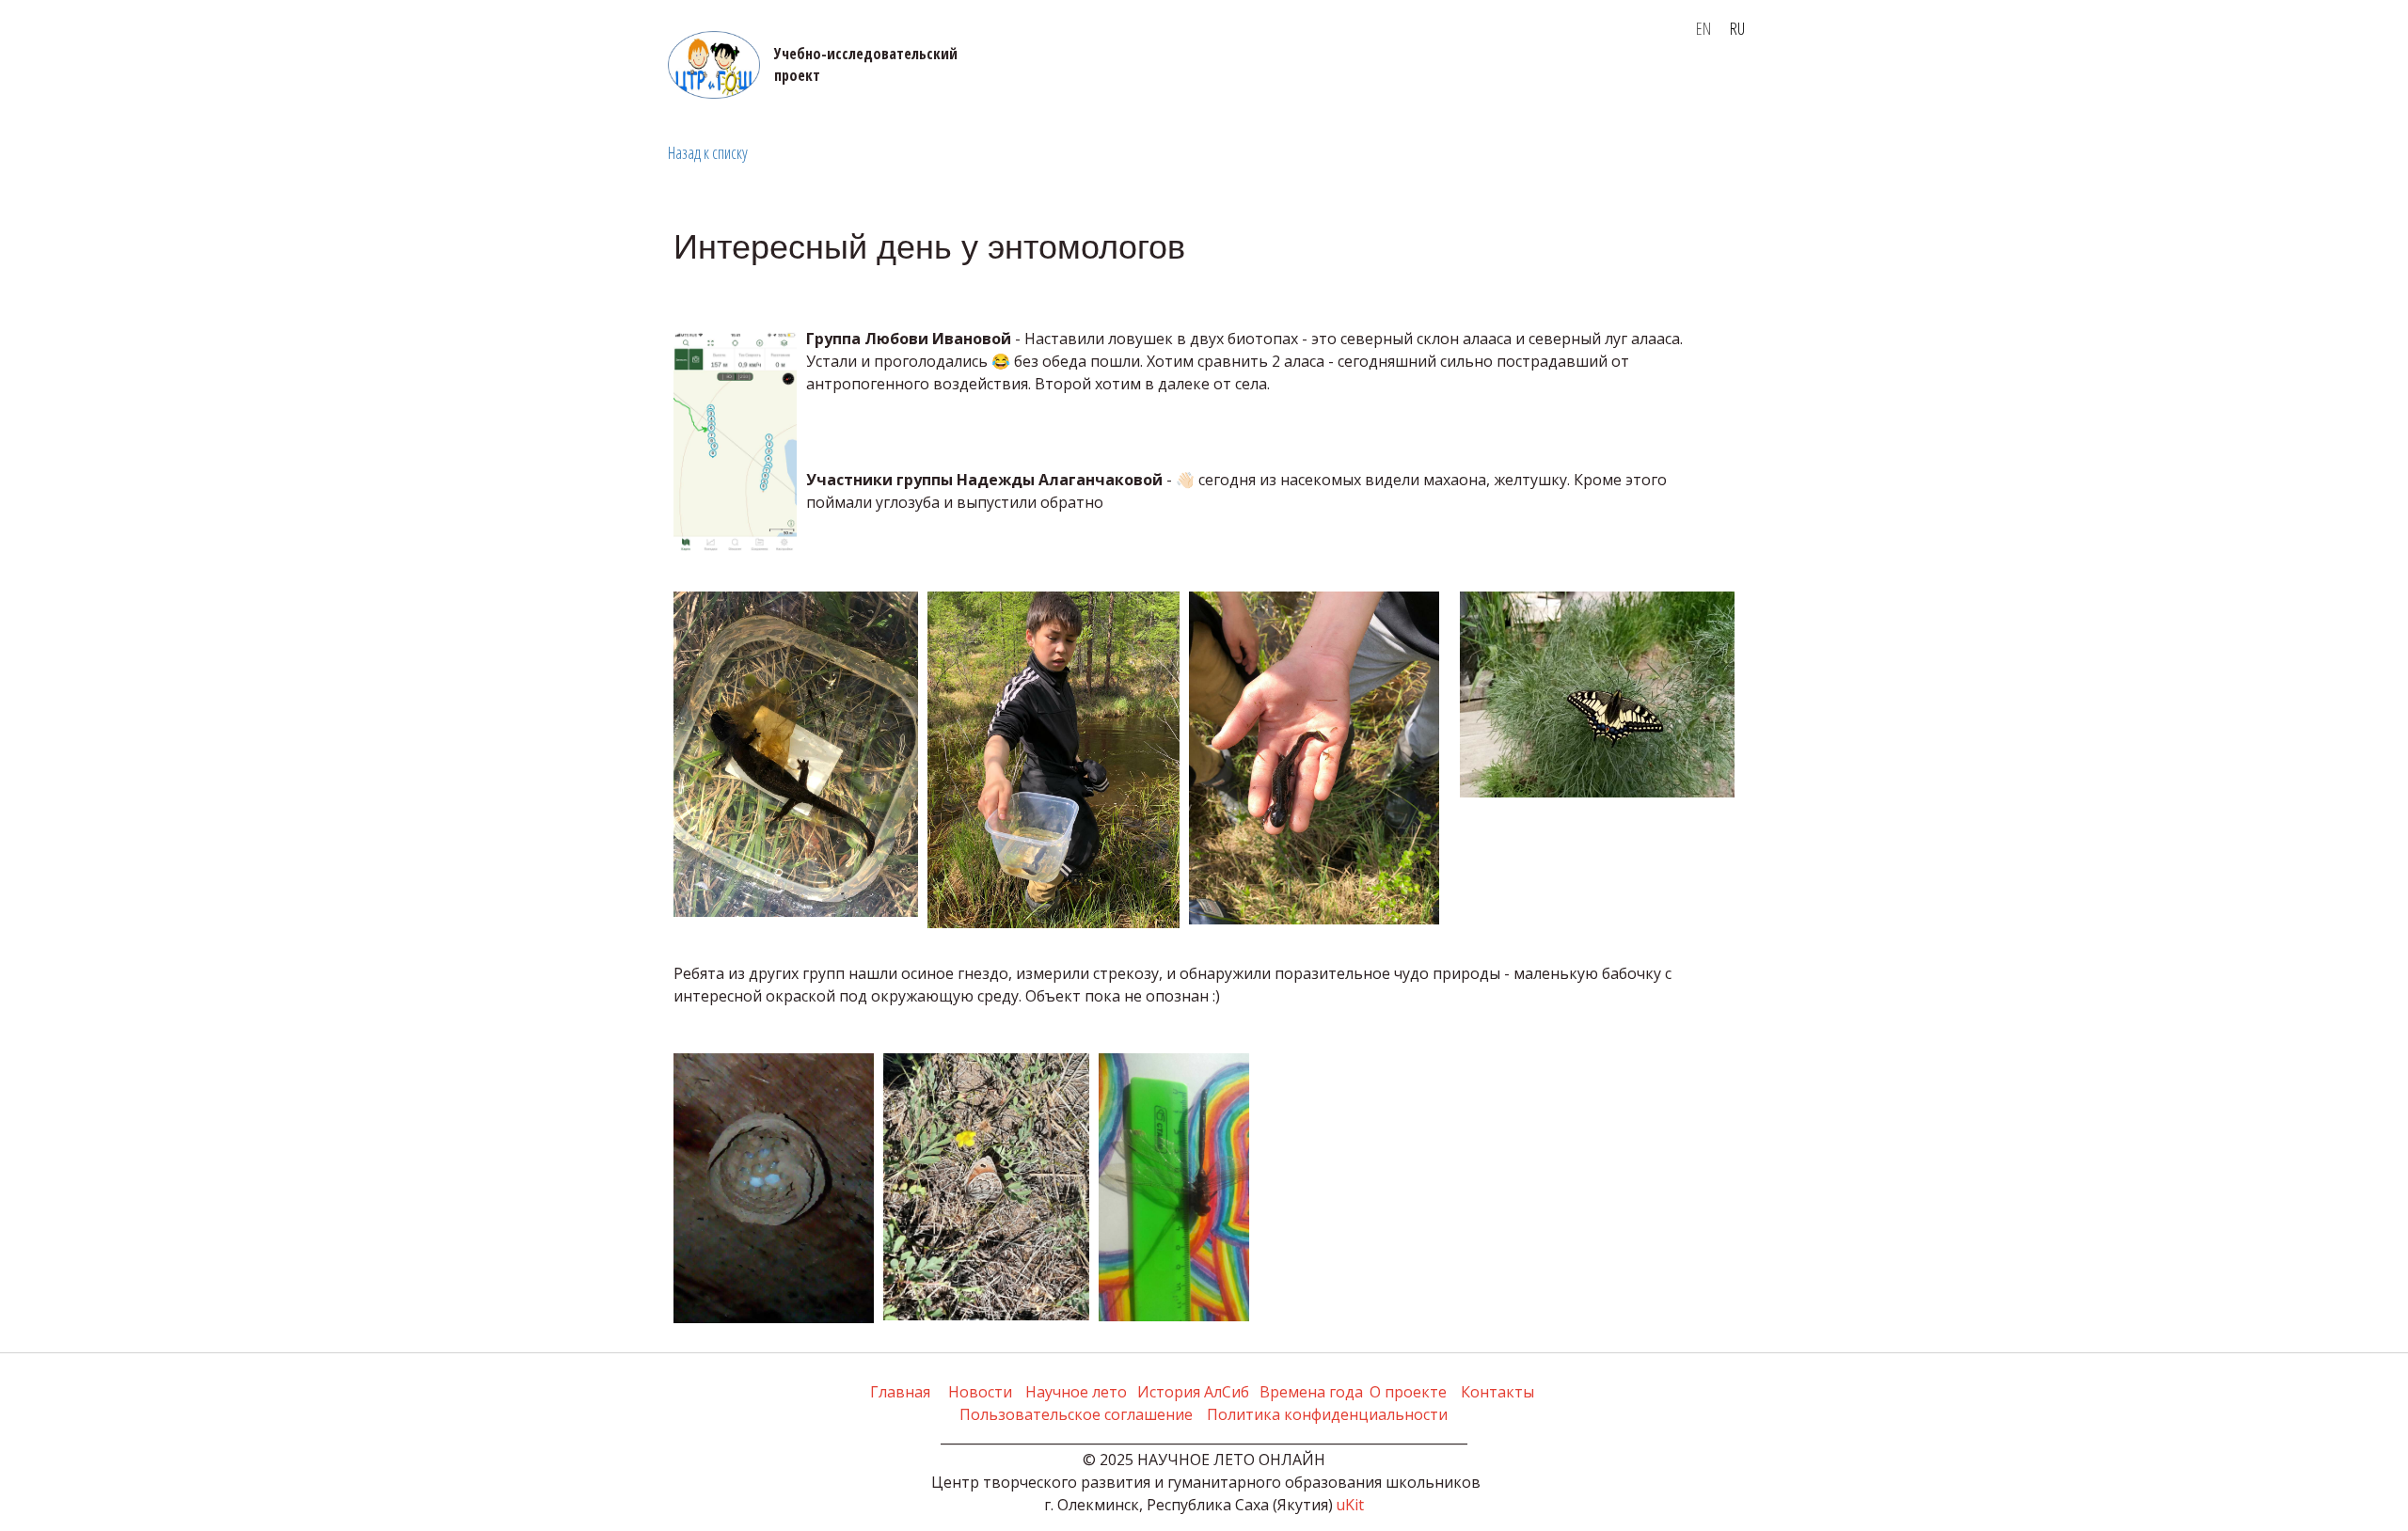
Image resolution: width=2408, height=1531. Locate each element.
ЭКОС (337, 86)
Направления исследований (183, 86)
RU (1737, 28)
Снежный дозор (1626, 86)
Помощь (1181, 86)
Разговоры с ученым (1310, 86)
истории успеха (431, 86)
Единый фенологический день (627, 86)
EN (1703, 28)
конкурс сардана (1472, 86)
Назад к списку (708, 152)
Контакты (1095, 86)
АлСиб (875, 86)
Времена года (978, 86)
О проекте (800, 86)
